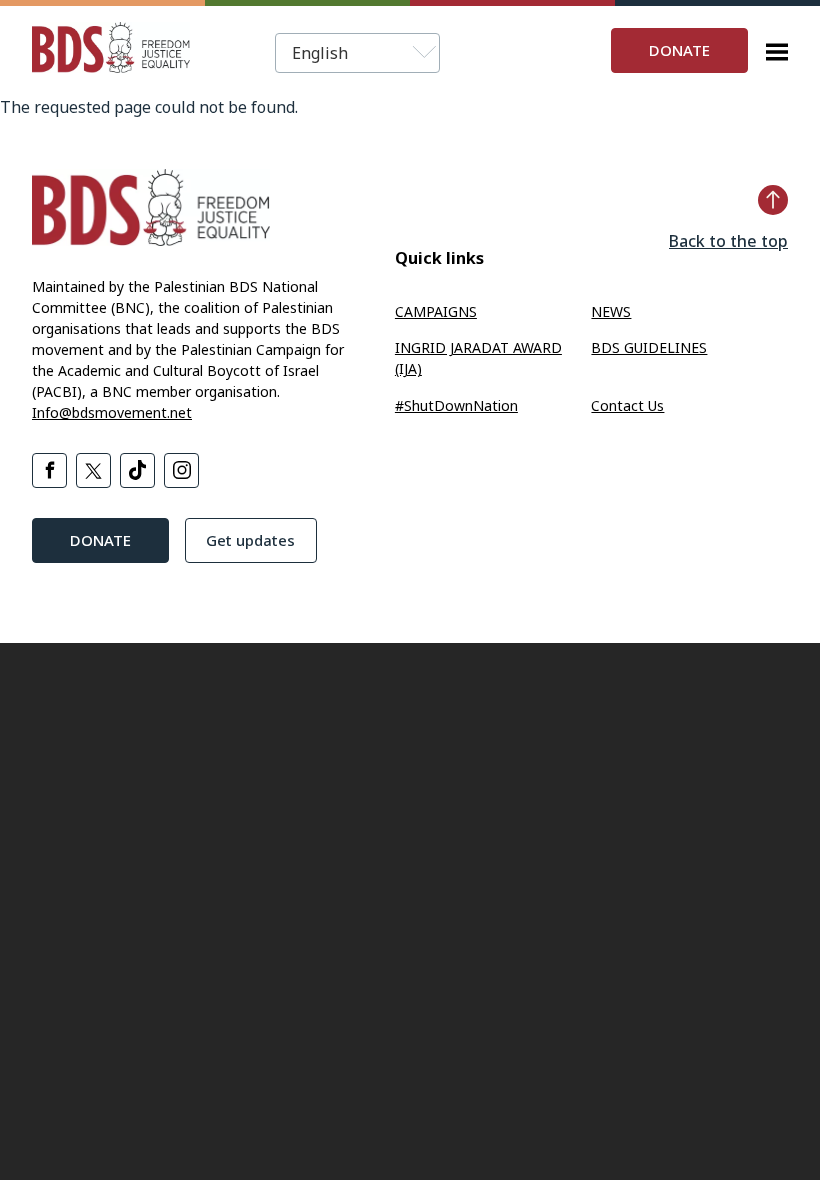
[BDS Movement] (111, 50)
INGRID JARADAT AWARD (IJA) (478, 358)
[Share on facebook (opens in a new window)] (49, 470)
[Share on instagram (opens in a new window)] (181, 470)
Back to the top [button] (728, 241)
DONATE (679, 50)
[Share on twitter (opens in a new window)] (93, 470)
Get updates (250, 540)
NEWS (611, 311)
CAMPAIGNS (436, 311)
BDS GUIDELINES (649, 347)
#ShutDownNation (456, 405)
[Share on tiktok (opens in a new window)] (137, 470)
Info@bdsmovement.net (112, 412)
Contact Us (627, 405)
